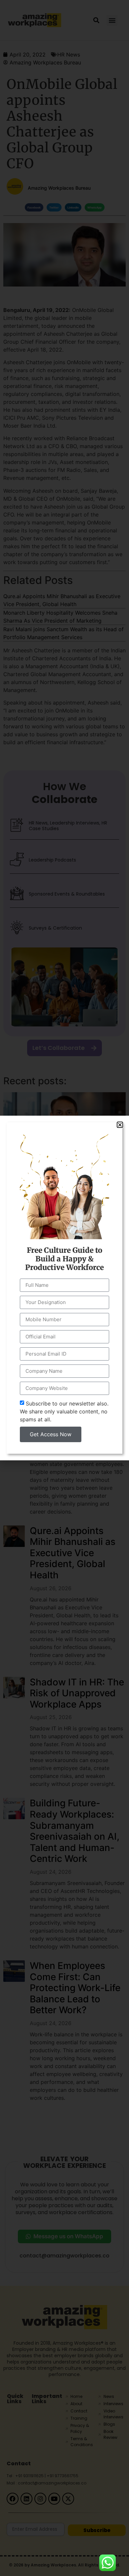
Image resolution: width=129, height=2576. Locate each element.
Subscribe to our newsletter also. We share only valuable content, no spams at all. (64, 1411)
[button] (120, 1125)
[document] (64, 1288)
